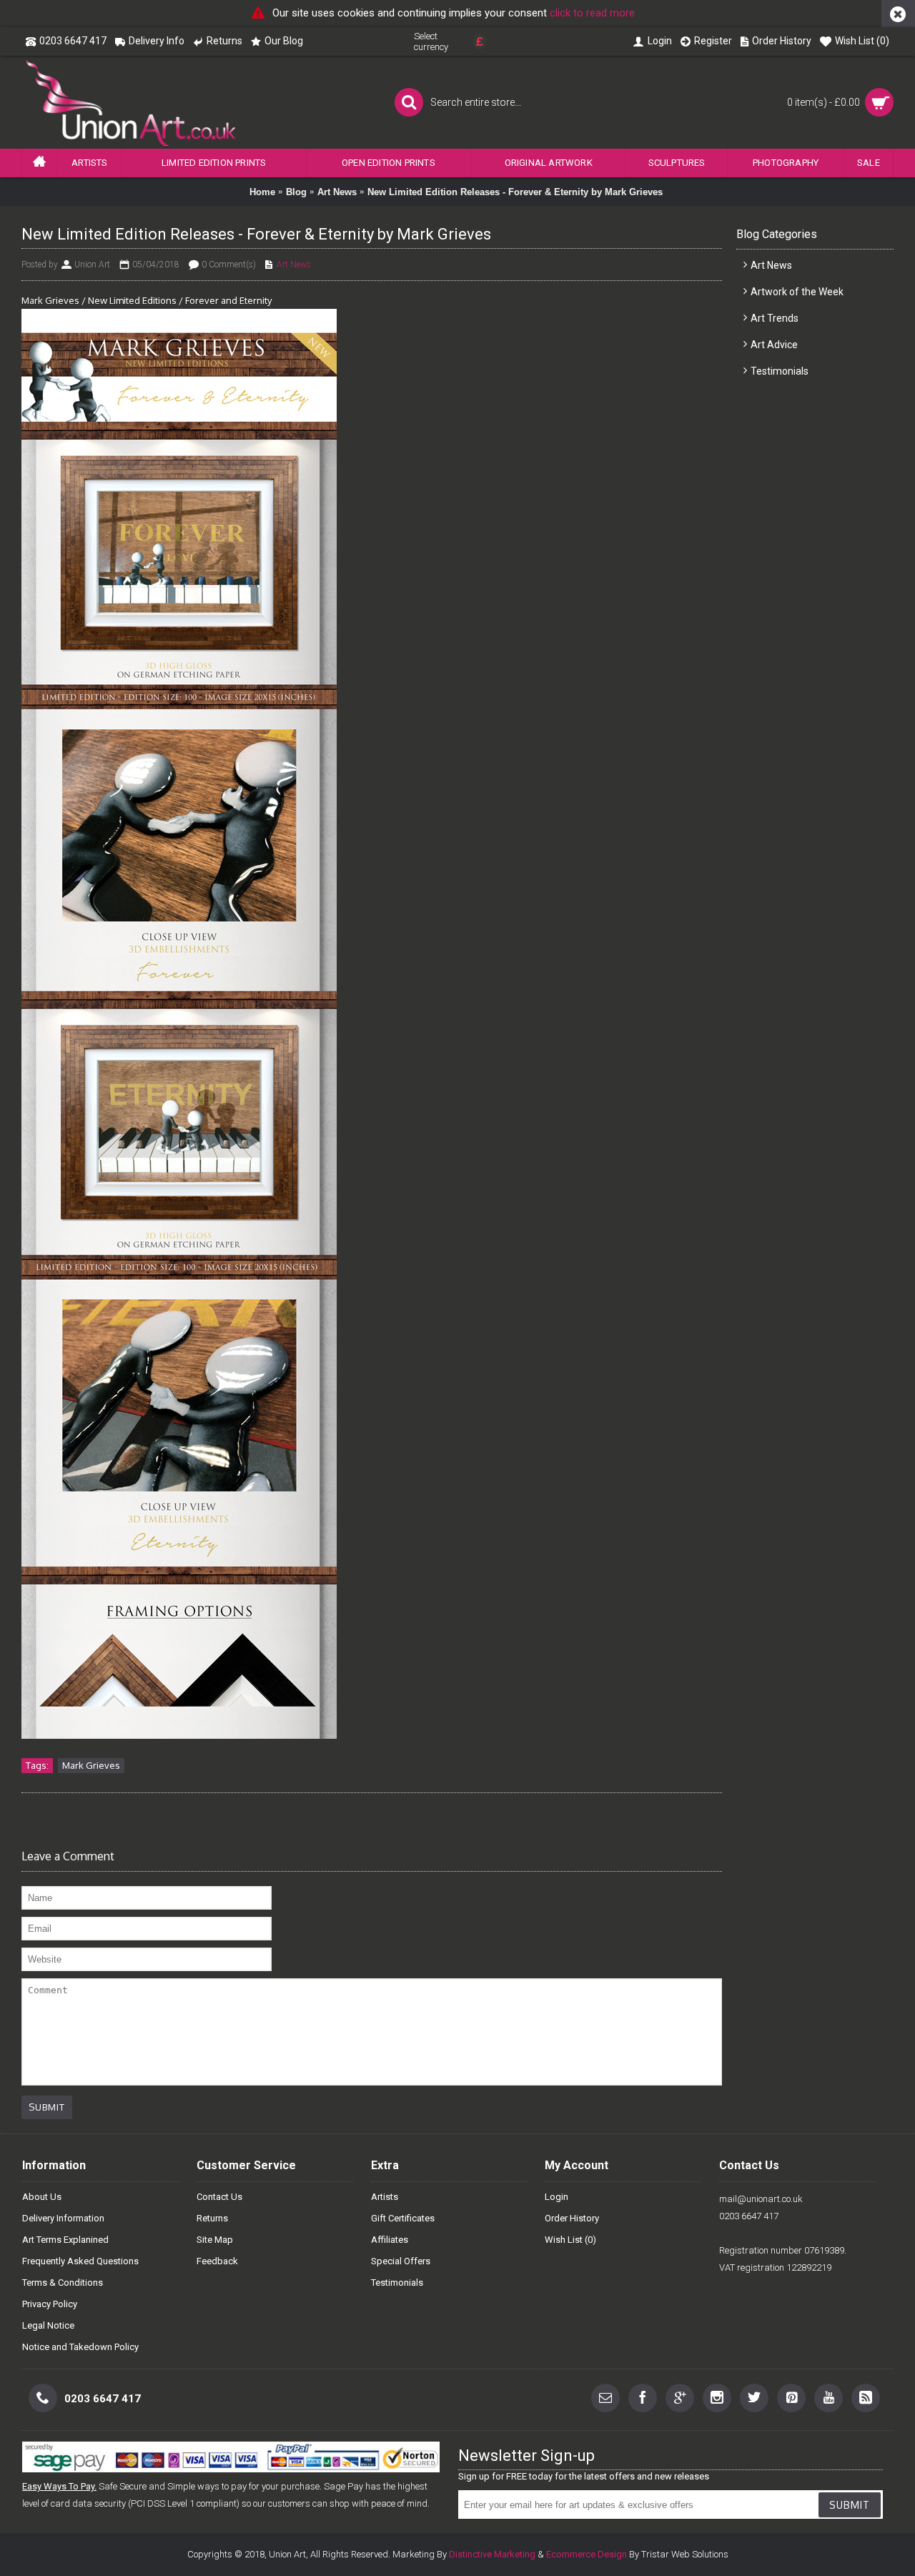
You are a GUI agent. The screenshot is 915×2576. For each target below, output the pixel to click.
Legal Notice (48, 2325)
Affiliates (390, 2240)
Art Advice (774, 345)
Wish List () (570, 2240)
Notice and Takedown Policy (80, 2347)
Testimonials (780, 371)
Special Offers (401, 2261)
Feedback (217, 2261)
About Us (42, 2197)
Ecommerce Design (587, 2554)
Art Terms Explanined (65, 2240)
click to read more (592, 13)
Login (557, 2197)
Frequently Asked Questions (80, 2261)
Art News (337, 192)
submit (850, 2505)
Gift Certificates (403, 2218)
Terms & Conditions (63, 2283)
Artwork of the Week (797, 292)
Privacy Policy (50, 2304)
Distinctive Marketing (492, 2554)
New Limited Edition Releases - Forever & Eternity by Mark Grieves (515, 192)
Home (262, 192)
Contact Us (219, 2197)
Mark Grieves (91, 1765)
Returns (212, 2218)
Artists (385, 2197)
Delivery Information (63, 2218)
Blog (296, 192)
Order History (572, 2218)
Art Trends (775, 318)
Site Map (215, 2240)
